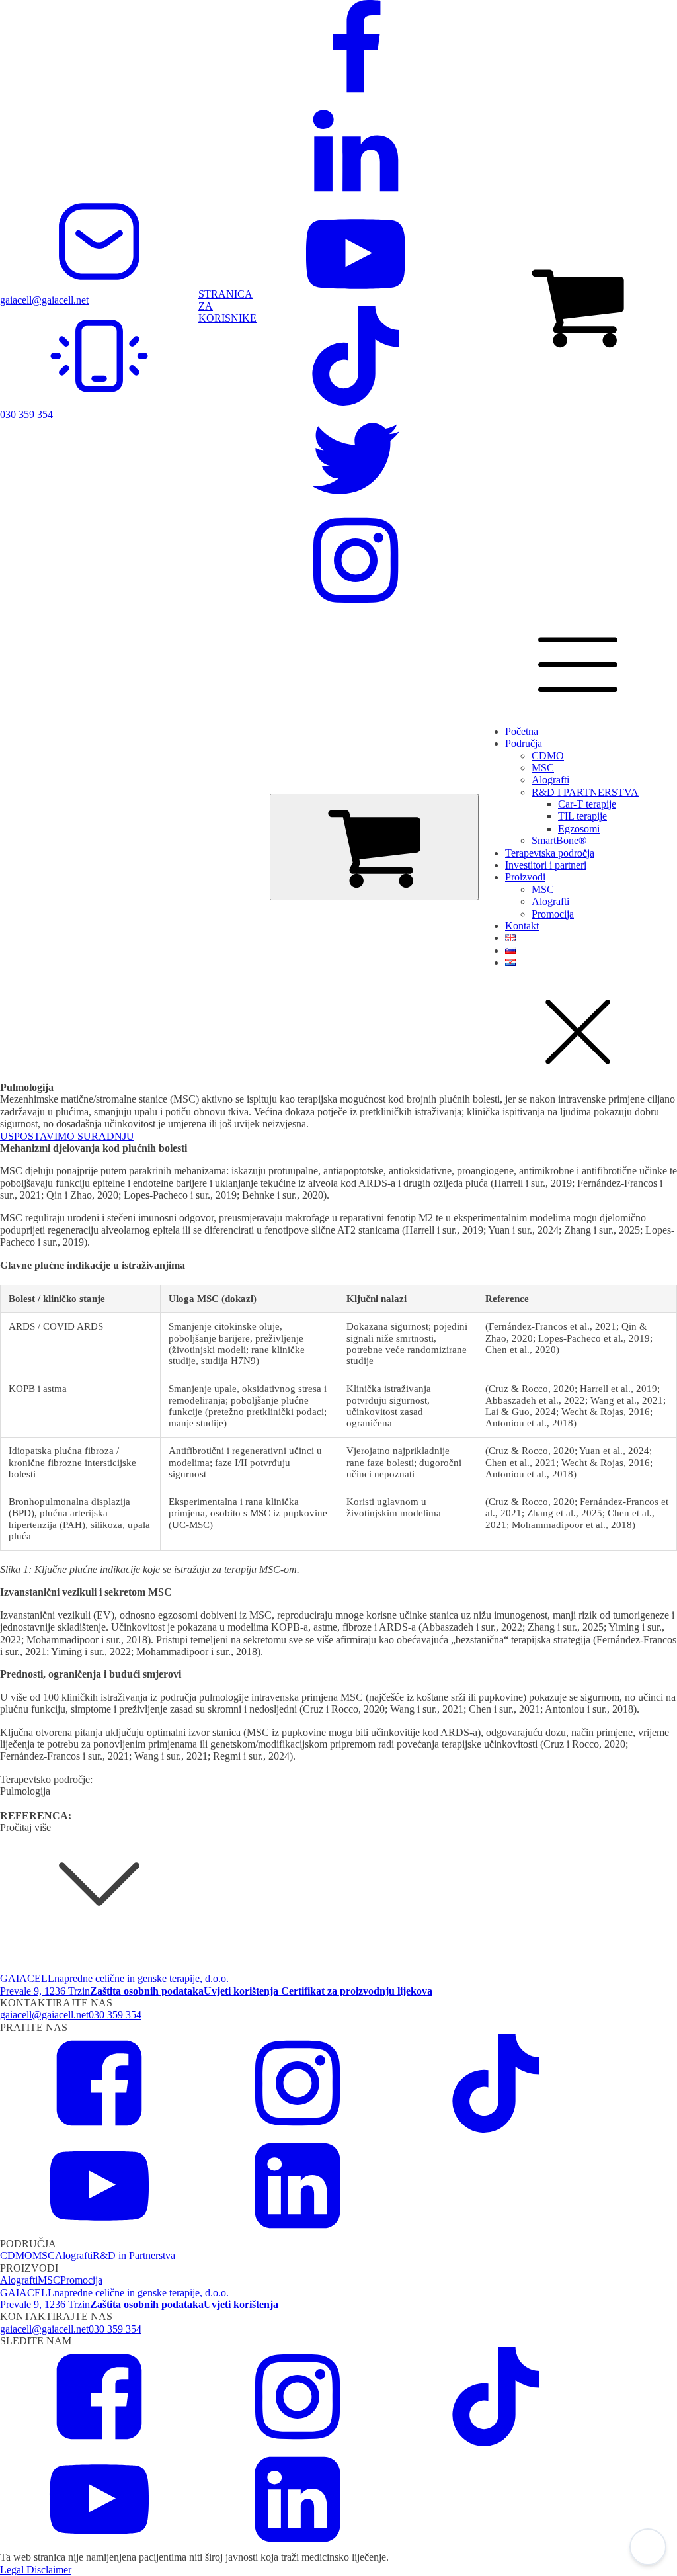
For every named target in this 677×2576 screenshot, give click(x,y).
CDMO (548, 756)
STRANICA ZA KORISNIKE (227, 306)
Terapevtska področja (550, 853)
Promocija (553, 914)
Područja (524, 743)
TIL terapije (582, 816)
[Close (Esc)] (633, 15)
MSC (543, 768)
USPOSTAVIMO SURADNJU (67, 1136)
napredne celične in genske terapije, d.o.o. (141, 1978)
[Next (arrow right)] (654, 1288)
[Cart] (374, 847)
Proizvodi (525, 877)
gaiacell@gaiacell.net (44, 2015)
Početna (522, 731)
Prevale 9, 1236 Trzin (45, 1991)
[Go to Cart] (578, 306)
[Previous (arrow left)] (23, 1288)
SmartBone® (559, 840)
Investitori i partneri (546, 865)
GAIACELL (27, 1978)
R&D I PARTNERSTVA (585, 792)
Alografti (550, 780)
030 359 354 (115, 2015)
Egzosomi (579, 829)
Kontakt (522, 926)
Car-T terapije (587, 804)
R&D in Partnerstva (134, 2255)
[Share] (604, 15)
